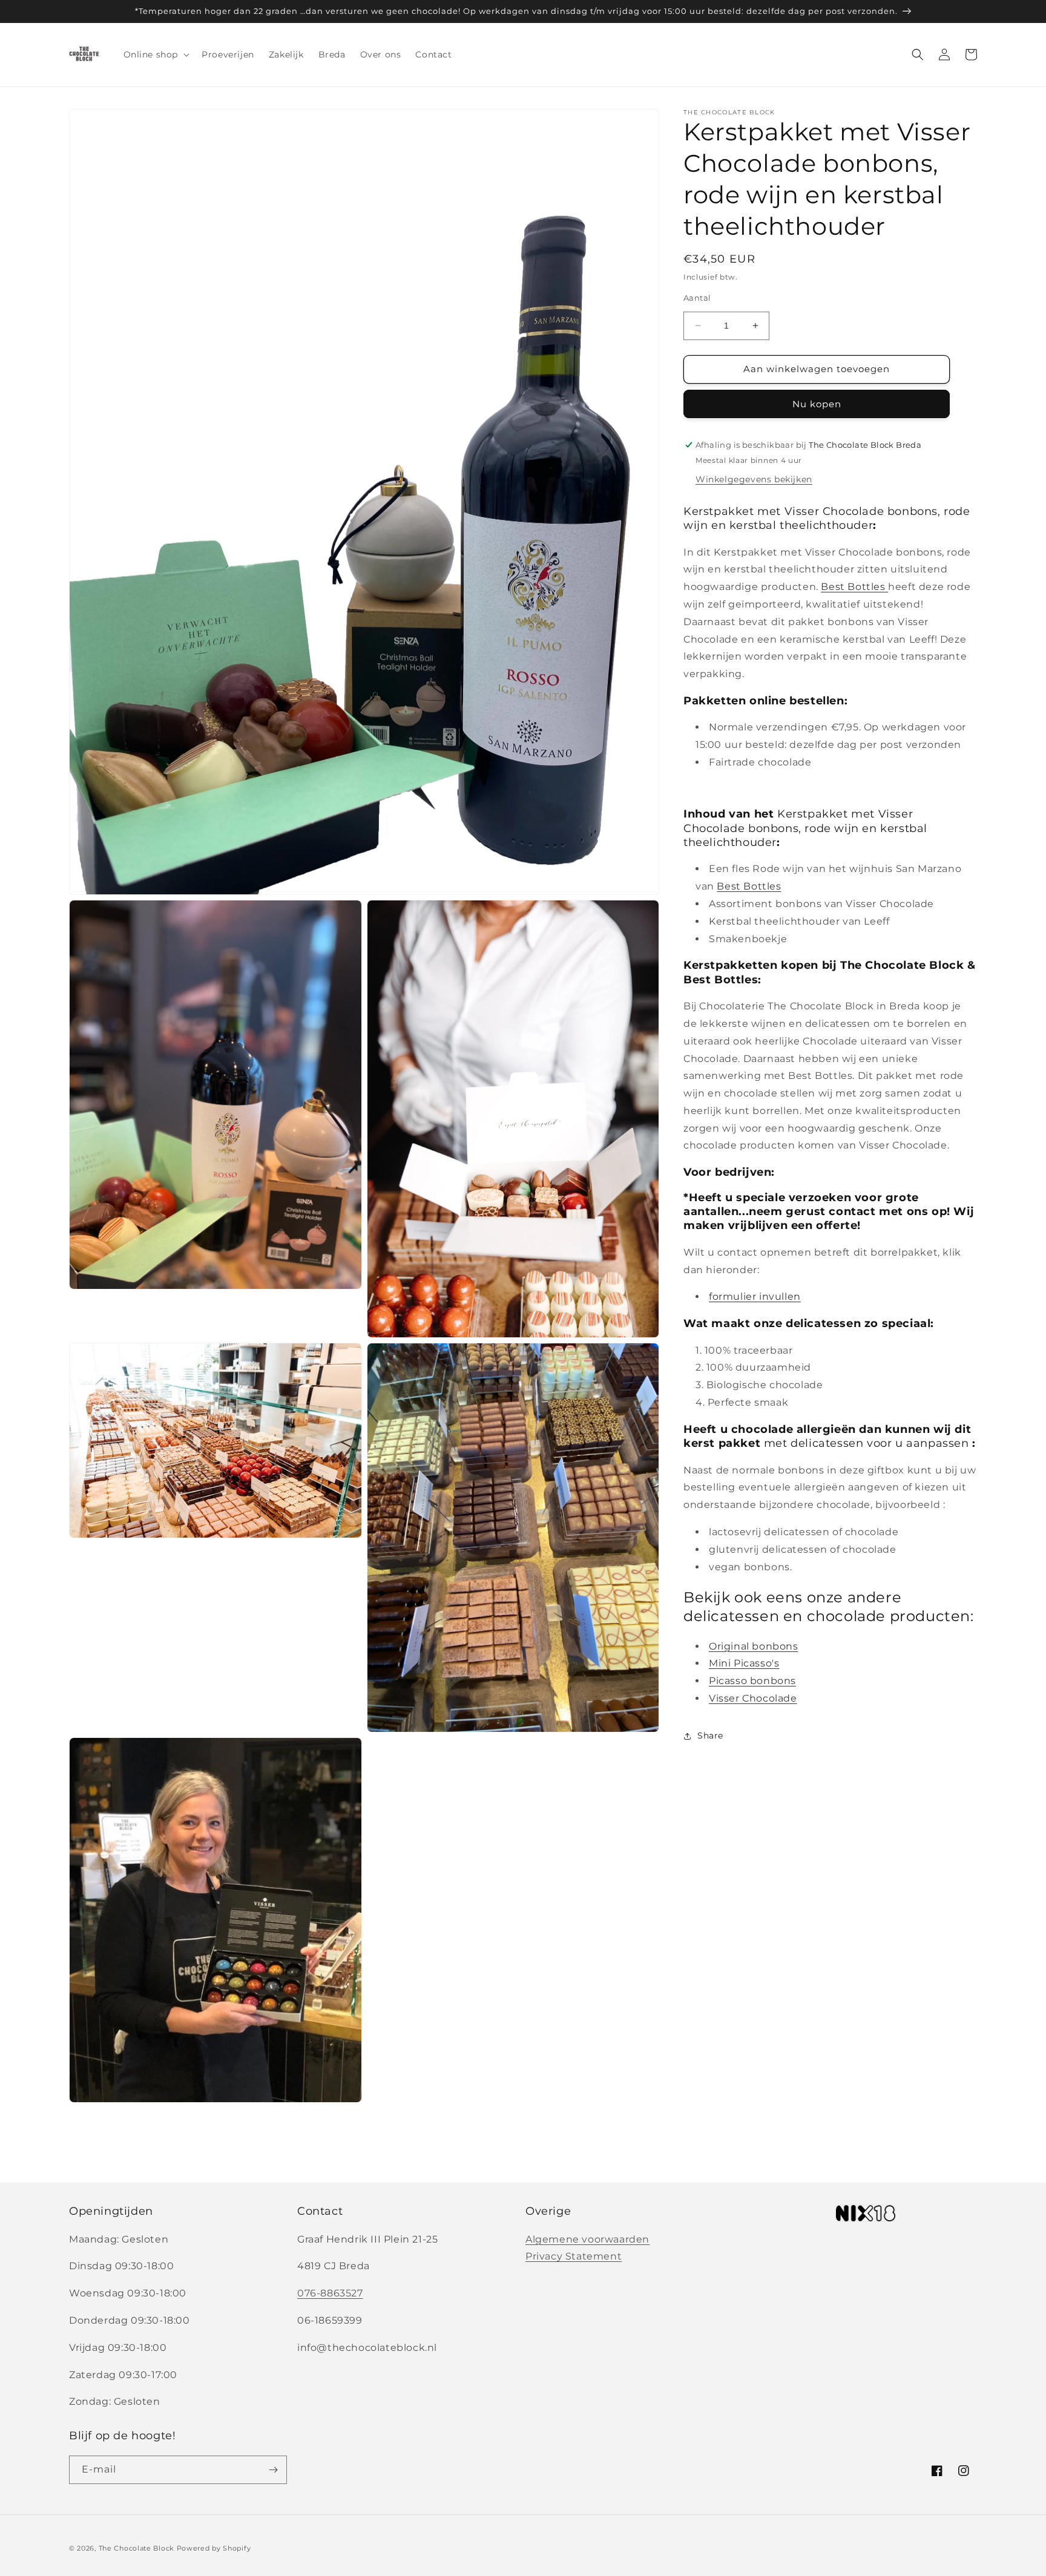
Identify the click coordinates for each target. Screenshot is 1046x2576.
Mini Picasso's (744, 1663)
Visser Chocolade (753, 1698)
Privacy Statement (574, 2256)
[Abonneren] (273, 2470)
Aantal (697, 298)
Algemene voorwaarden (587, 2239)
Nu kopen (817, 404)
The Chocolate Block (137, 2548)
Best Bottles (854, 587)
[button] (156, 54)
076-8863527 (330, 2293)
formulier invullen (755, 1296)
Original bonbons (754, 1646)
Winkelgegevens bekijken (754, 479)
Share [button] (710, 1735)
